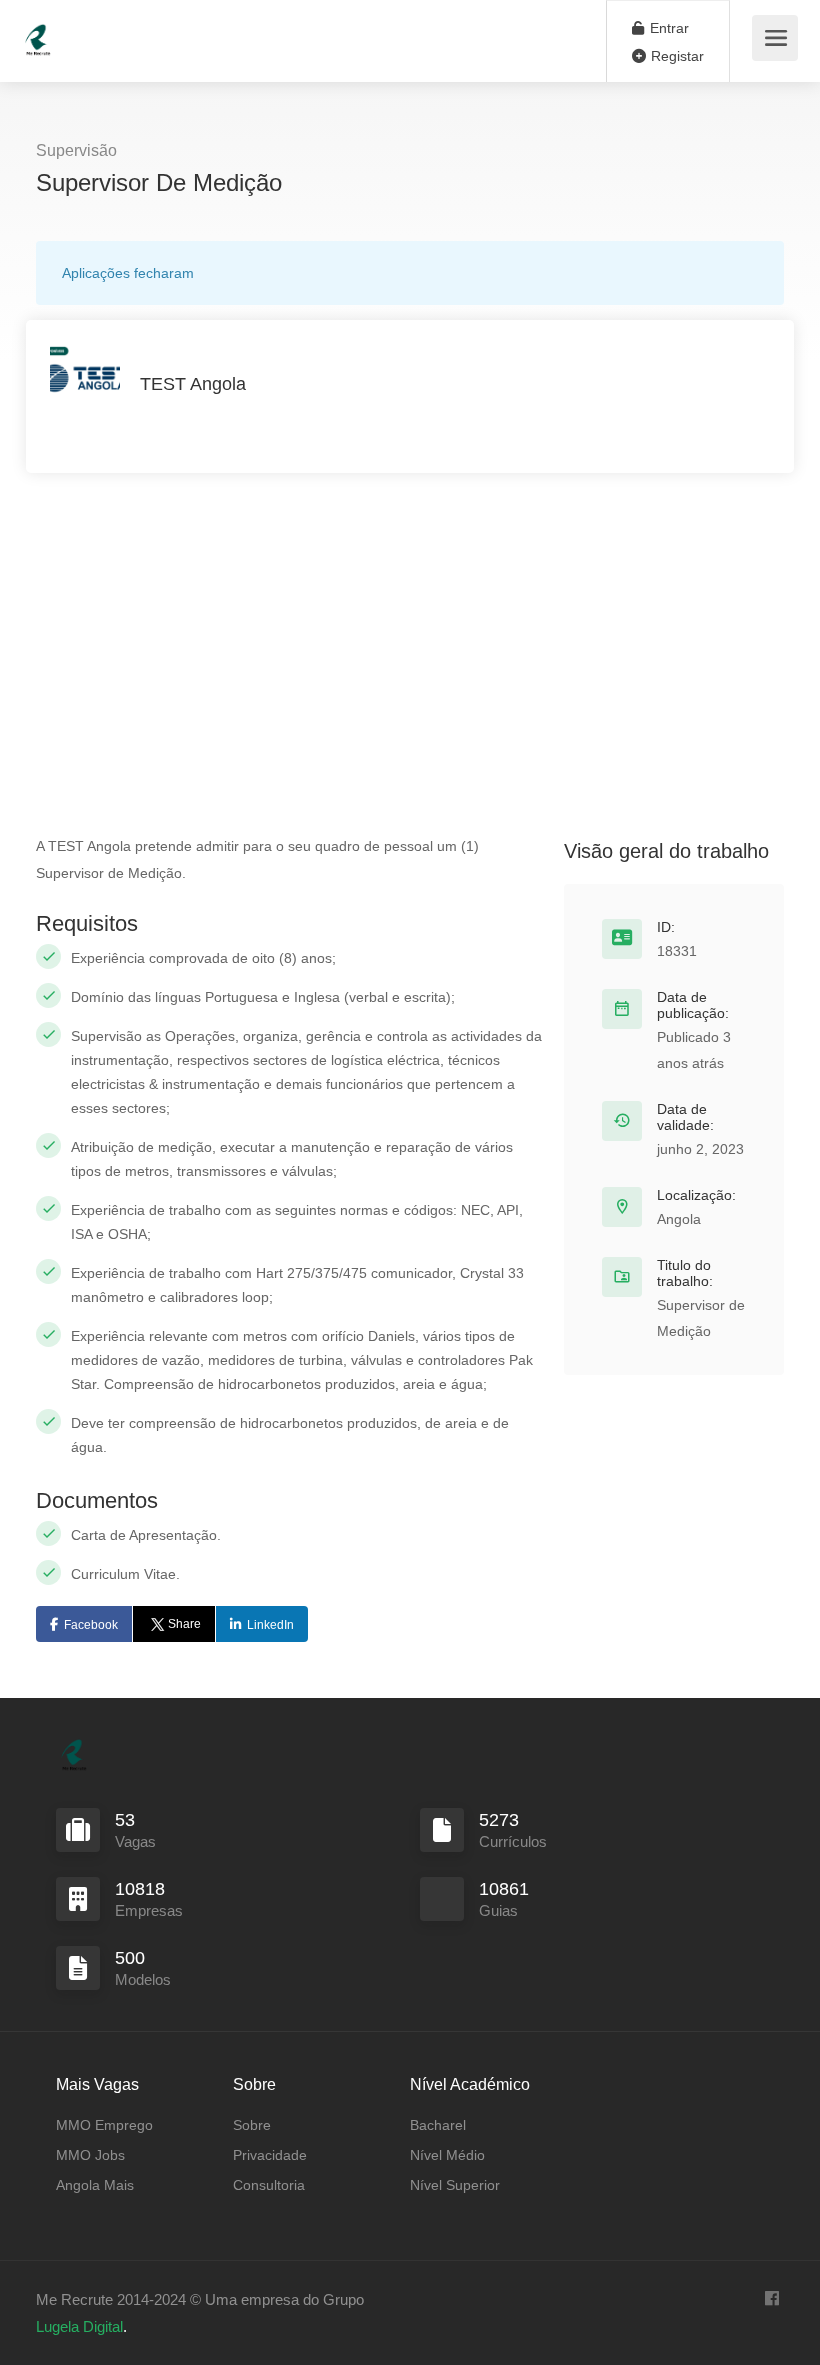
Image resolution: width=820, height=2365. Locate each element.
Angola (679, 1219)
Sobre (252, 2125)
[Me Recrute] (38, 30)
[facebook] (771, 2299)
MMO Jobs (90, 2155)
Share (184, 1624)
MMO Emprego (104, 2125)
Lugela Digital (79, 2326)
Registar (675, 56)
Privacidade (270, 2155)
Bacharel (438, 2125)
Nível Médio (447, 2155)
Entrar (667, 28)
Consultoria (269, 2185)
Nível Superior (455, 2185)
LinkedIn (270, 1625)
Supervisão (76, 150)
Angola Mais (95, 2185)
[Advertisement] (410, 643)
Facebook (91, 1625)
